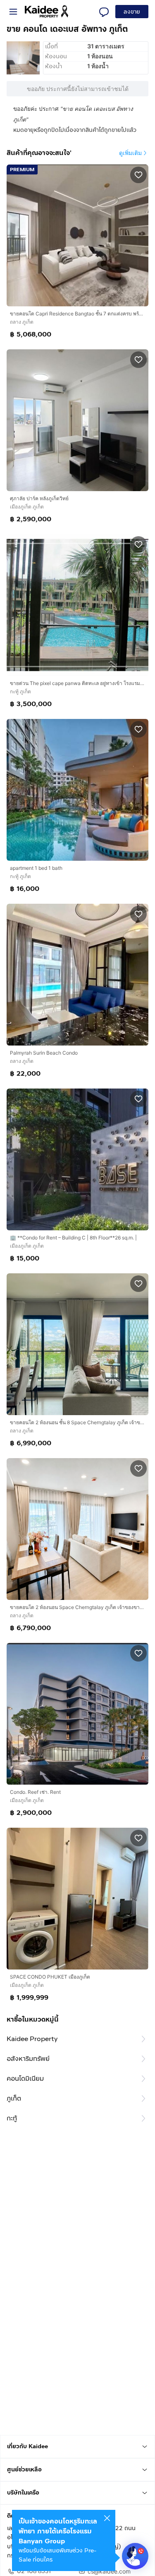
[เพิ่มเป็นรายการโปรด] (138, 174)
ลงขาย (132, 12)
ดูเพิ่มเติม (130, 153)
